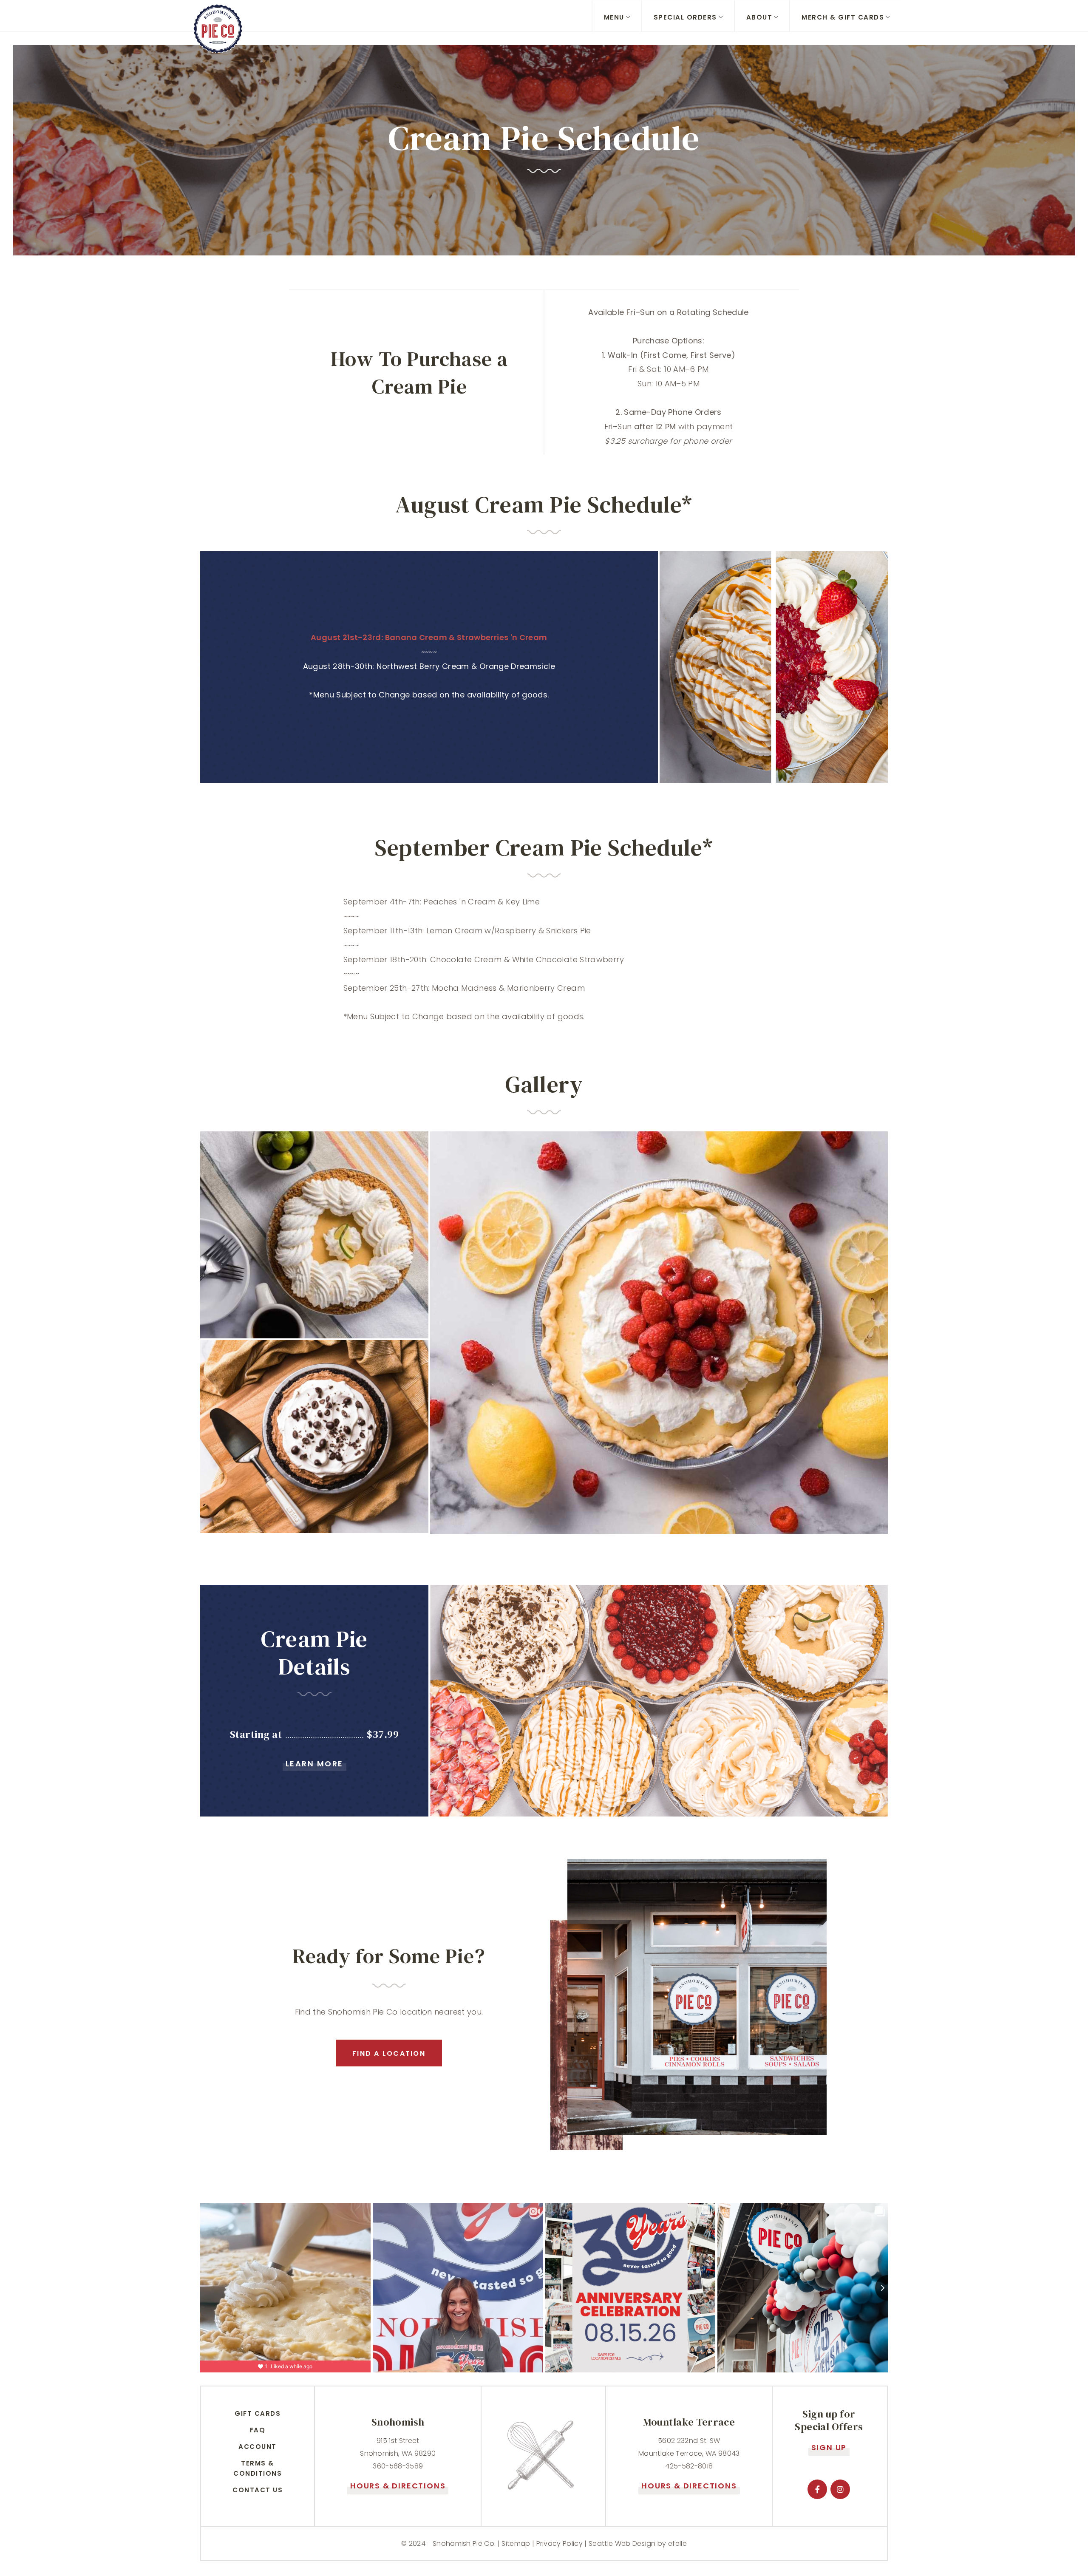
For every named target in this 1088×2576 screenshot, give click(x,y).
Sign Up (829, 2447)
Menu (614, 17)
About (759, 17)
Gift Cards (258, 2413)
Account (258, 2447)
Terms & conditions (258, 2468)
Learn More (314, 1764)
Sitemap (516, 2543)
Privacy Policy (560, 2543)
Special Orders (685, 17)
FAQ (258, 2430)
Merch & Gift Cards (843, 17)
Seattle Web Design (622, 2543)
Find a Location (389, 2053)
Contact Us (258, 2490)
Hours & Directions (398, 2486)
